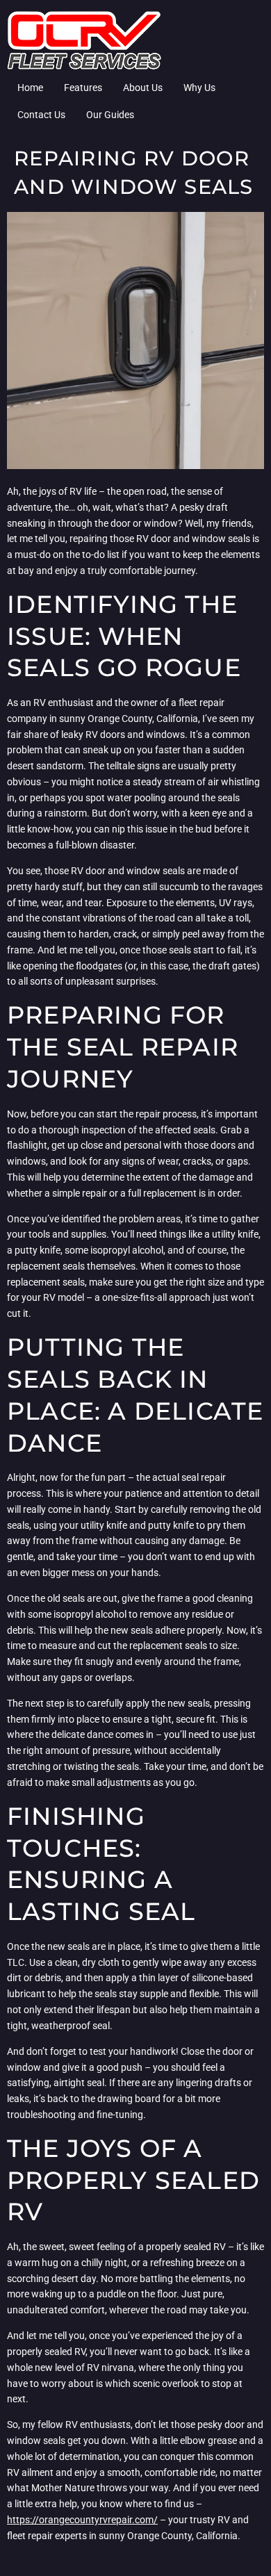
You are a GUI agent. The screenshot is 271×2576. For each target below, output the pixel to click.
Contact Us (41, 115)
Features (83, 88)
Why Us (199, 88)
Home (30, 88)
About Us (143, 88)
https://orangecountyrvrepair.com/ (82, 2520)
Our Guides (110, 115)
